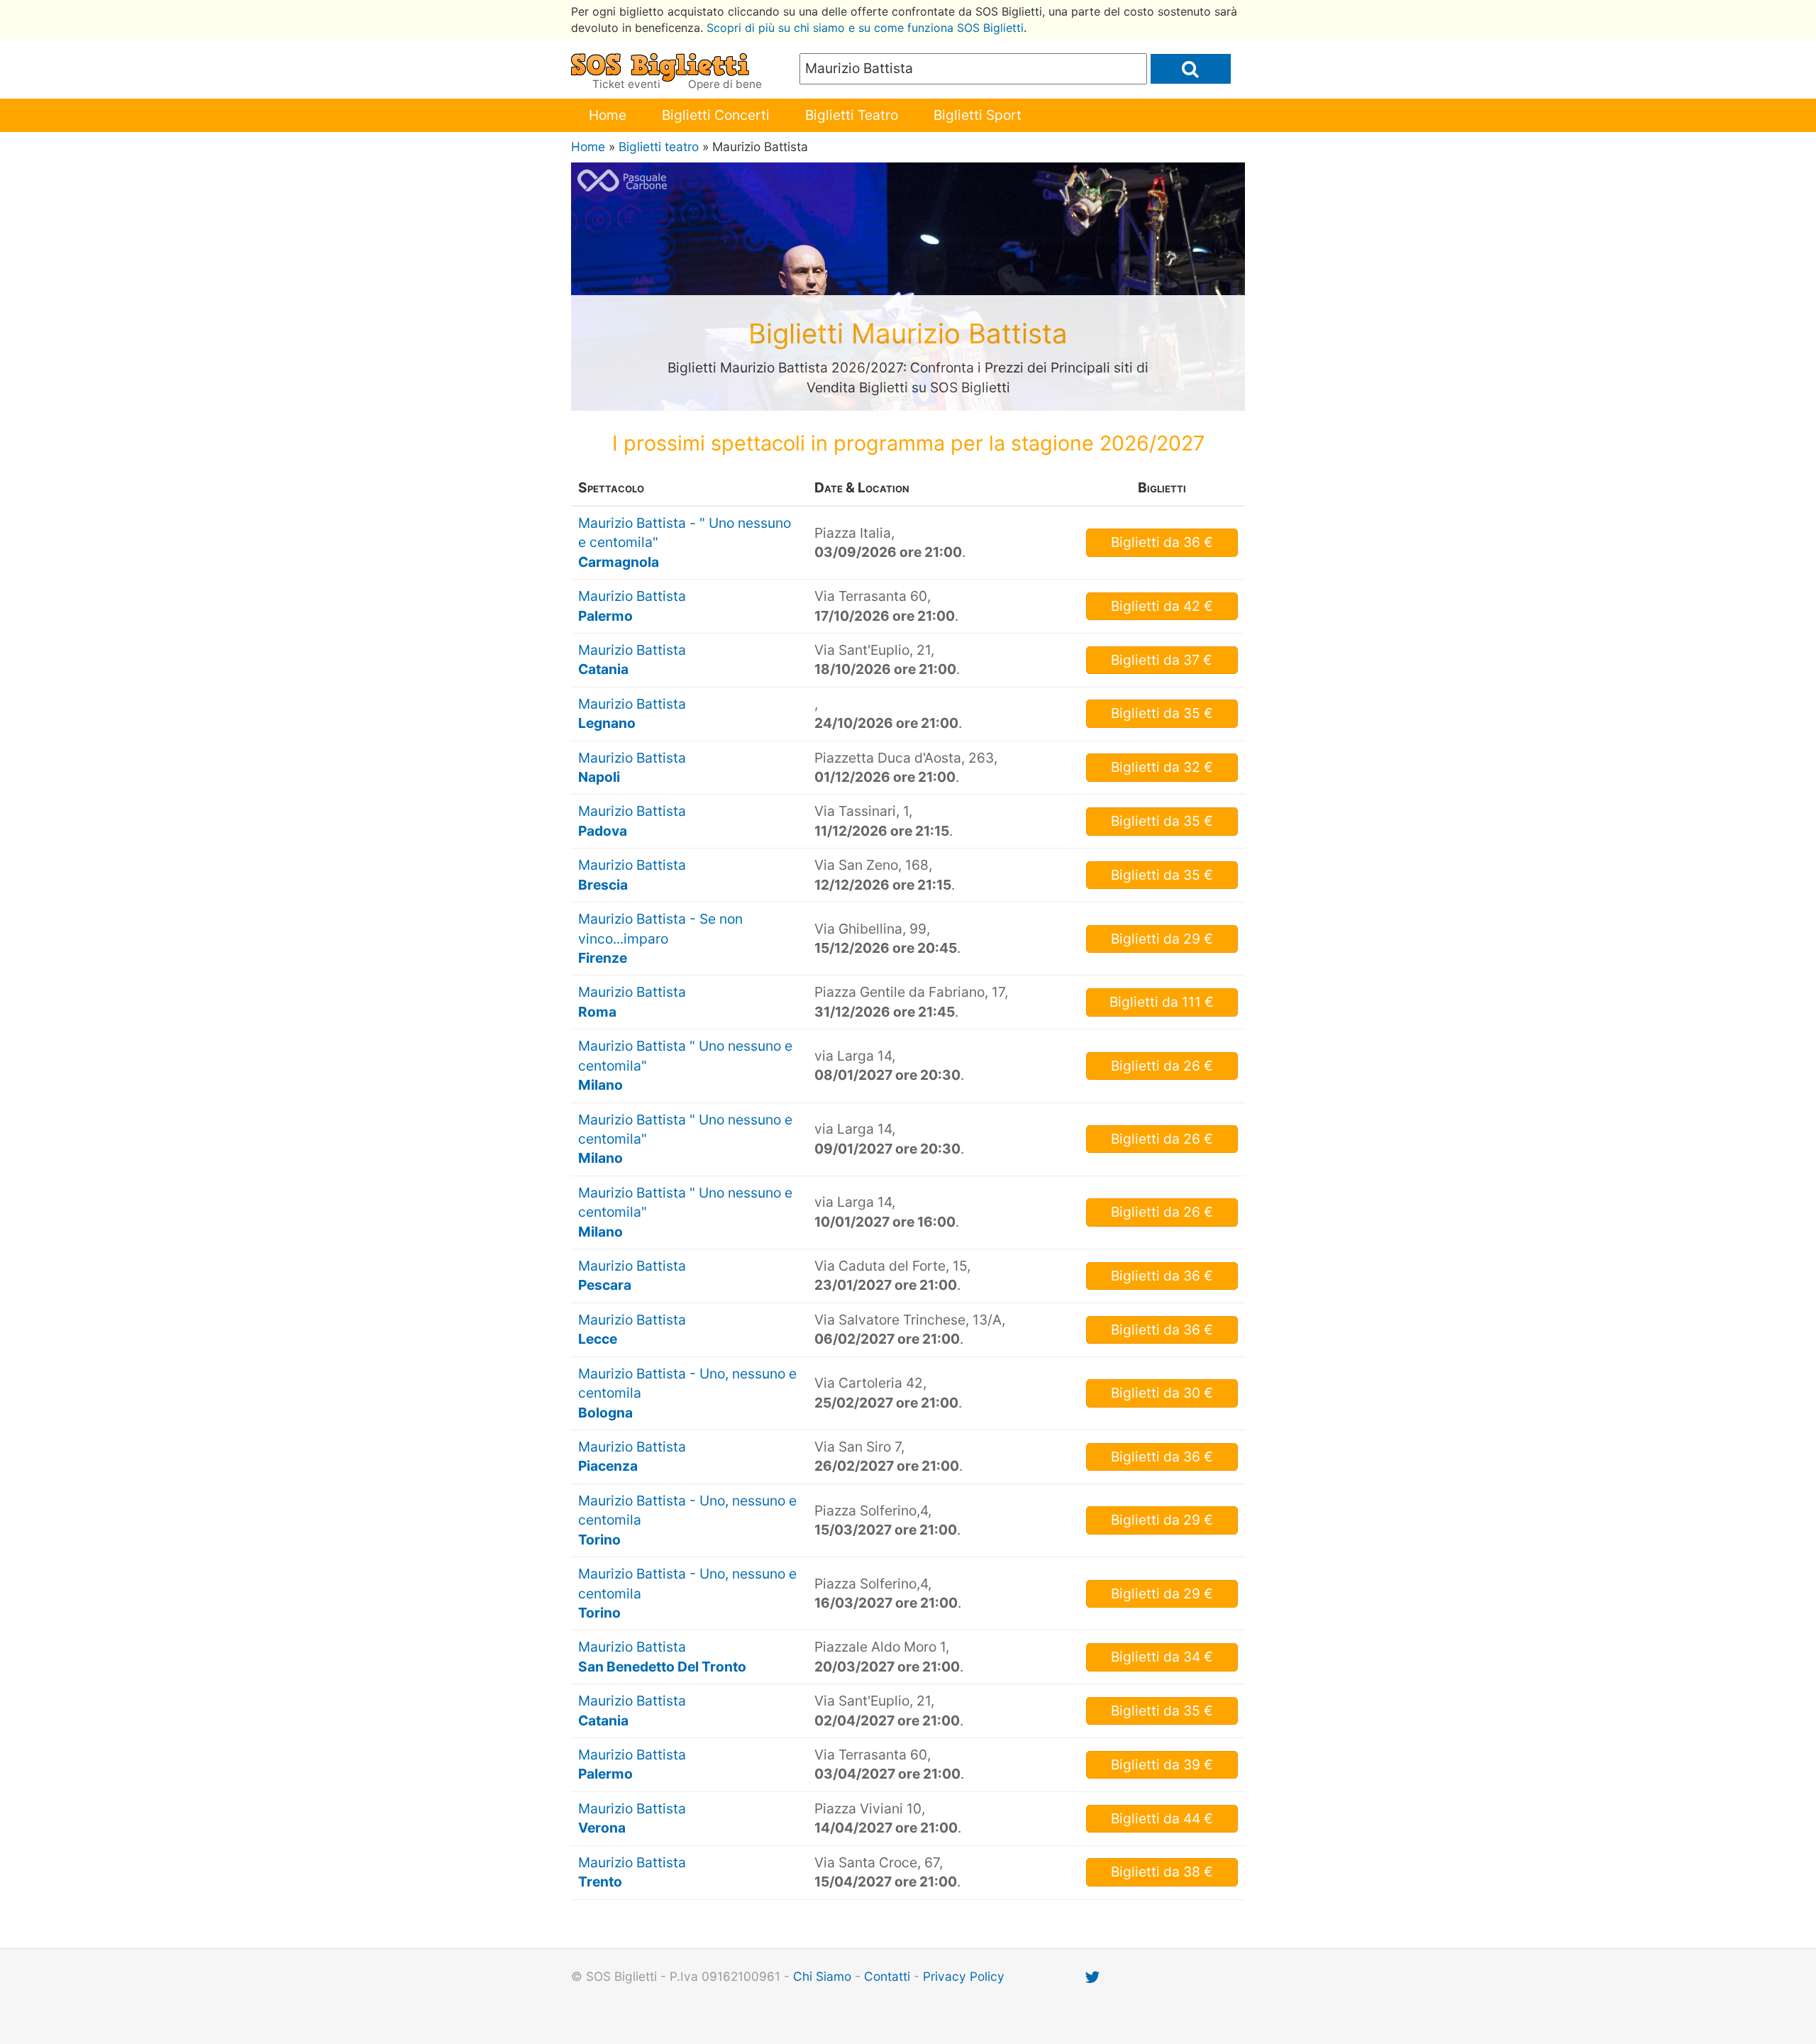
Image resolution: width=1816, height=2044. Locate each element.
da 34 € (1162, 1657)
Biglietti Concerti (716, 115)
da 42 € (1162, 606)
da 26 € (1162, 1066)
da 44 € (1162, 1818)
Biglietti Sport (978, 115)
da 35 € (1162, 713)
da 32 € (1162, 767)
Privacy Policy (964, 1976)
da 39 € (1162, 1764)
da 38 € (1162, 1872)
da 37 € (1162, 660)
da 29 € (1162, 939)
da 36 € (1162, 542)
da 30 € (1162, 1393)
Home (608, 115)
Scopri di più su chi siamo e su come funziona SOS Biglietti (865, 28)
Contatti (887, 1976)
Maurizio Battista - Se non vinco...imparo (660, 938)
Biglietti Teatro (852, 115)
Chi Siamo (822, 1976)
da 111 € (1162, 1002)
